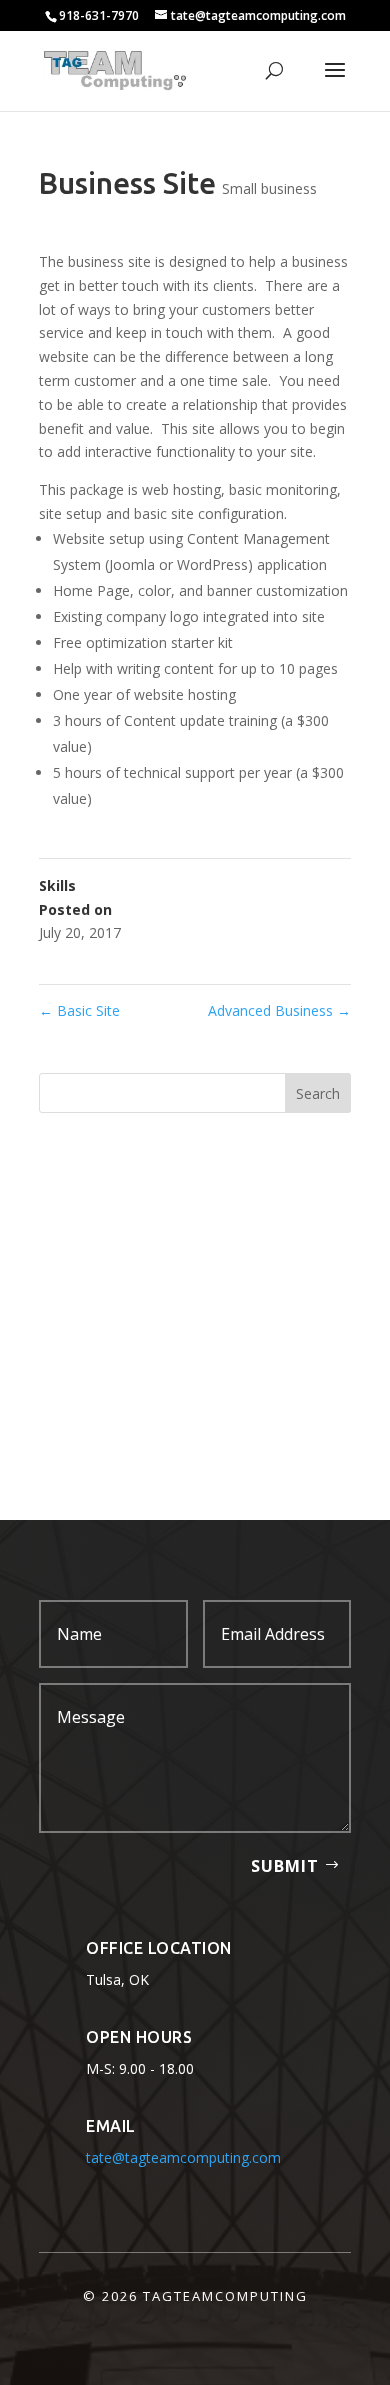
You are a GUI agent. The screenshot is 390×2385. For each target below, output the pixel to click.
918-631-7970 (99, 15)
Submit (285, 1866)
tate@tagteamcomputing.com (183, 2157)
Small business (269, 188)
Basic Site (79, 1010)
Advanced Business (279, 1010)
